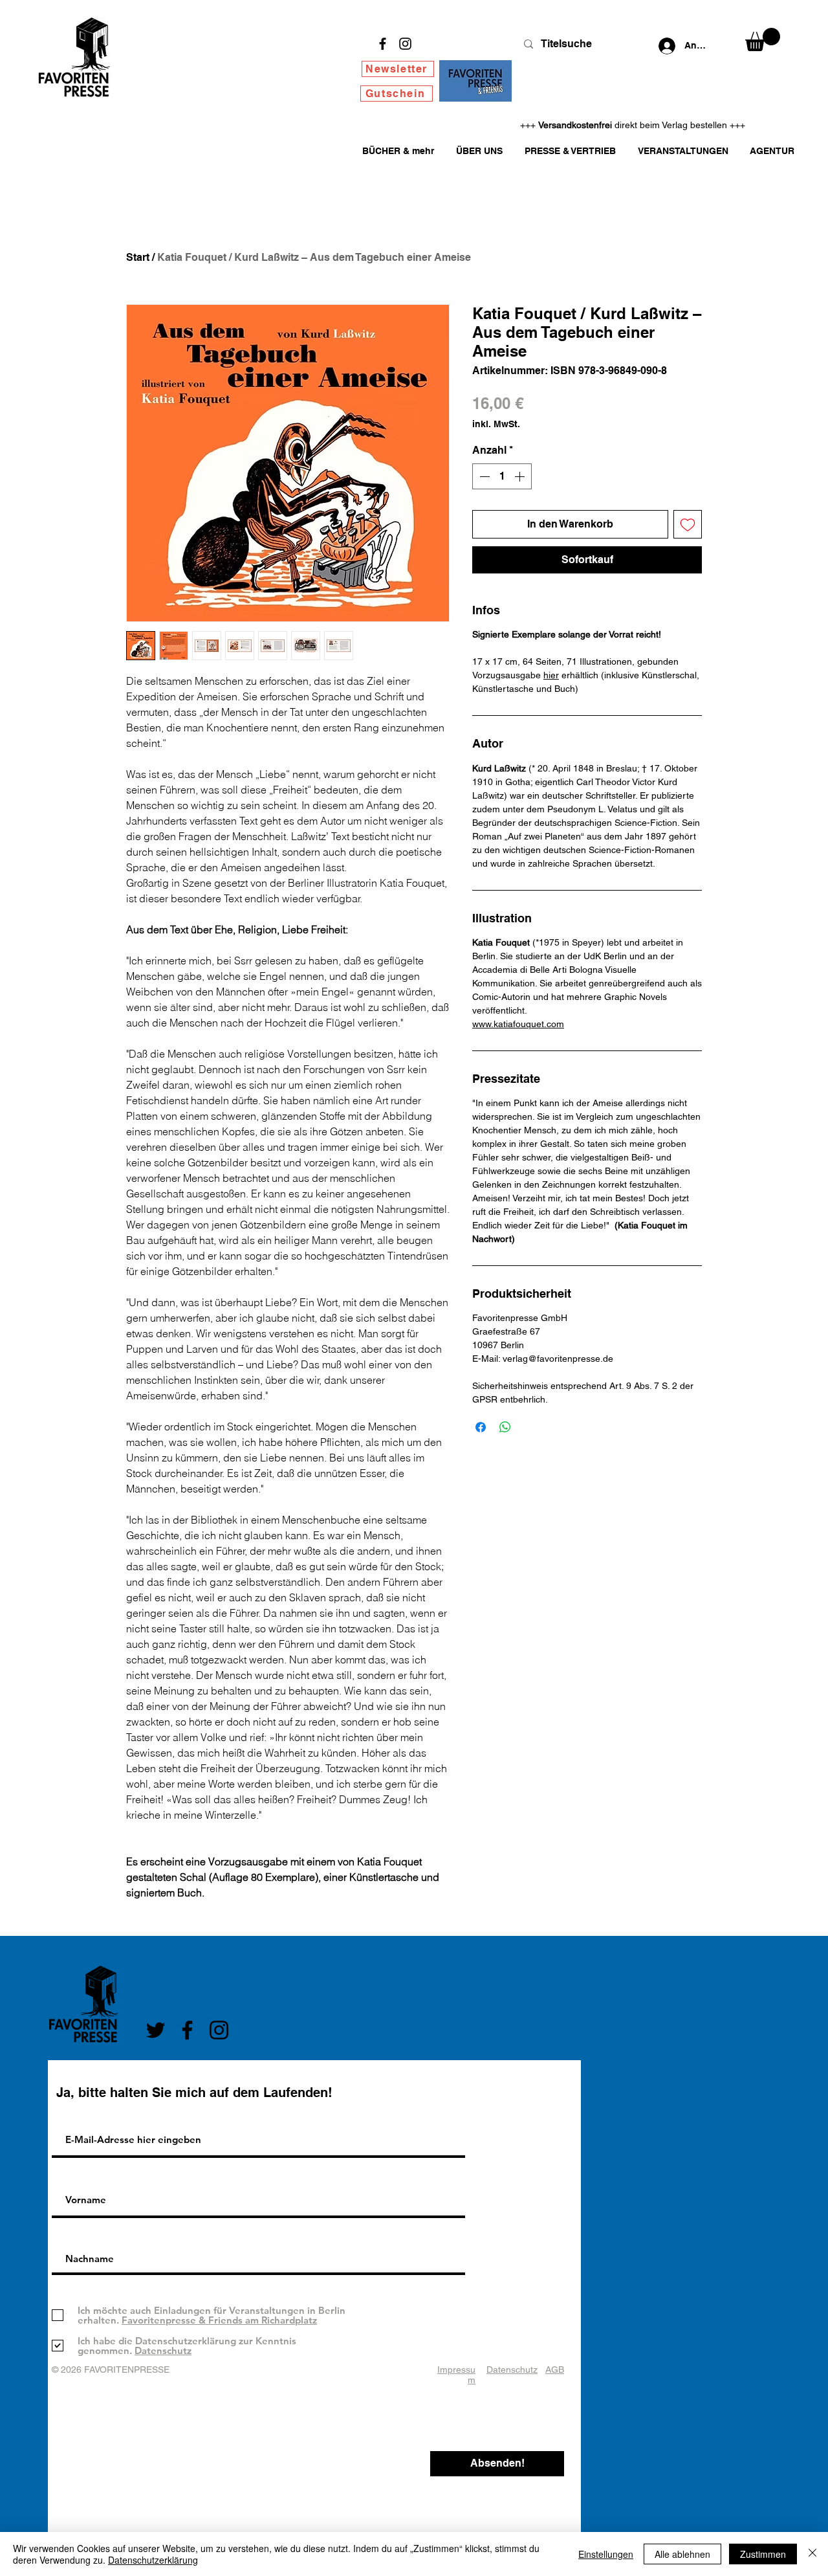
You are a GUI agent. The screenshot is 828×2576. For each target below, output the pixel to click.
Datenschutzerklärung (153, 2560)
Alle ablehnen (682, 2554)
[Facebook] (383, 44)
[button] (763, 39)
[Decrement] (483, 476)
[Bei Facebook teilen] (481, 1427)
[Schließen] (812, 2554)
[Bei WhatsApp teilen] (505, 1427)
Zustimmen (763, 2554)
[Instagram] (405, 44)
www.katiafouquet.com (518, 1024)
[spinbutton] (502, 476)
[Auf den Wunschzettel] (688, 524)
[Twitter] (156, 2030)
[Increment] (521, 476)
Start (138, 257)
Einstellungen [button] (606, 2554)
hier (551, 675)
